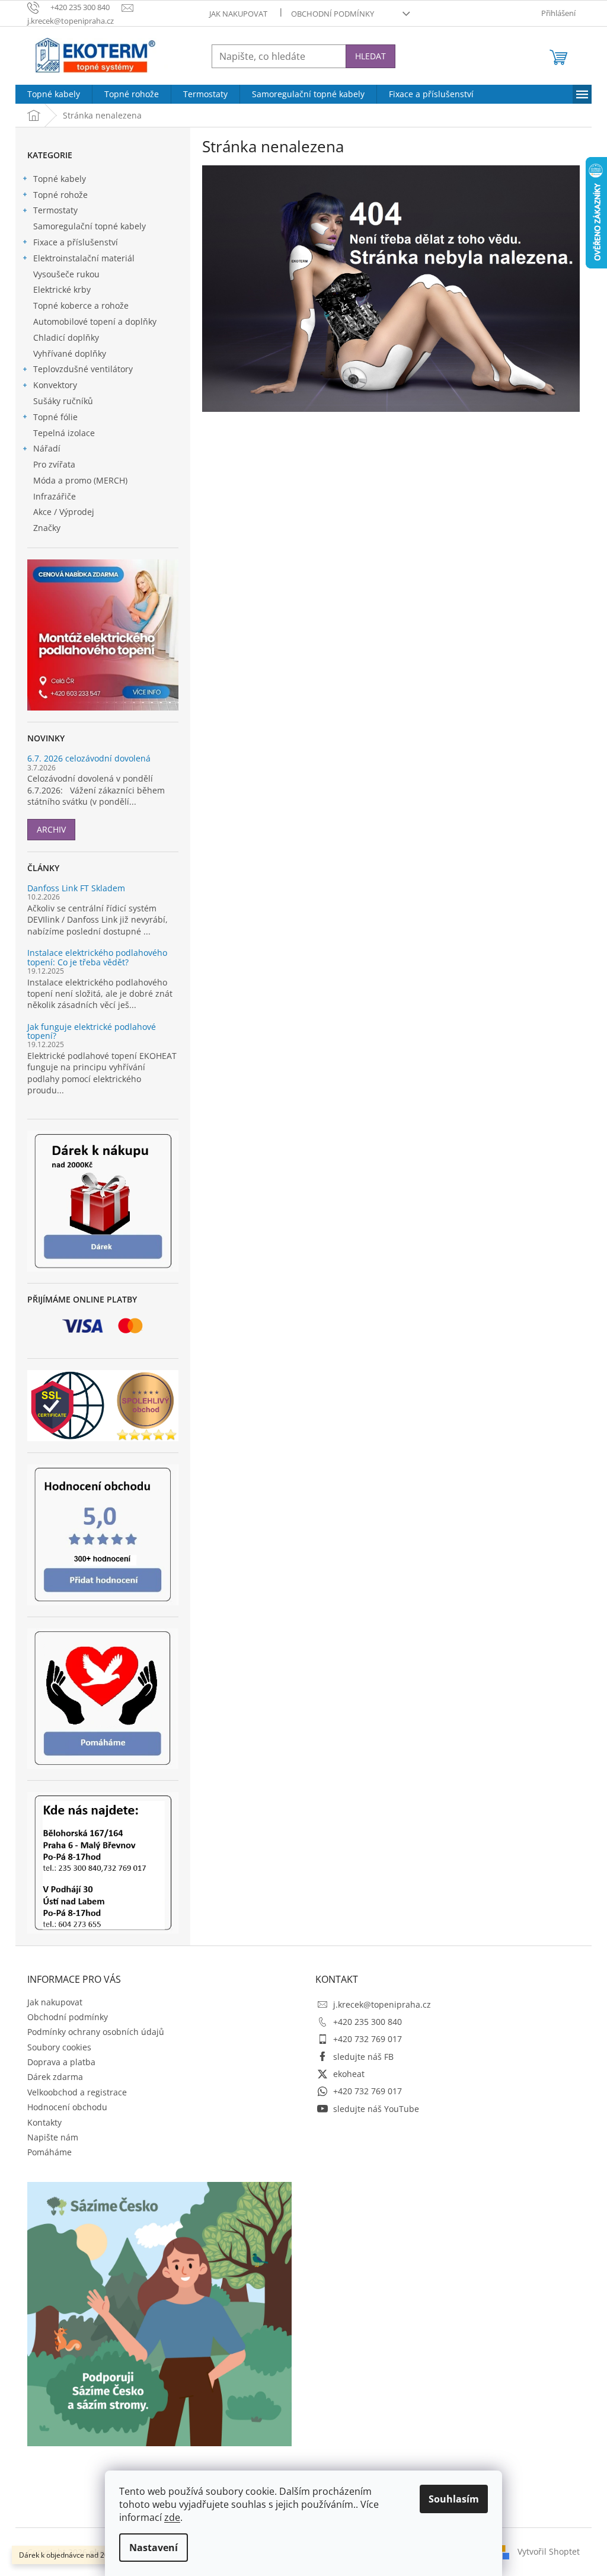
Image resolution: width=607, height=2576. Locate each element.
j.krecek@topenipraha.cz (382, 2004)
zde (172, 2517)
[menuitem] (54, 94)
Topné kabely (60, 179)
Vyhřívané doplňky (70, 353)
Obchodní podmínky (333, 14)
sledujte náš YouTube (376, 2109)
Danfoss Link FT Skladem (76, 888)
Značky (47, 528)
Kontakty (44, 2122)
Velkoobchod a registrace (77, 2092)
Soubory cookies (59, 2047)
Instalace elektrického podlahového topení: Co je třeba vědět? (97, 957)
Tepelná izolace (64, 433)
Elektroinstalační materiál (84, 258)
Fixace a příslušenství (76, 242)
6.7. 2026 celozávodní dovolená (89, 758)
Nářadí (47, 448)
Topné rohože (60, 195)
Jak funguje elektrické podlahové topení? (92, 1031)
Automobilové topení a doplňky (95, 321)
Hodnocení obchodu (67, 2107)
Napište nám (53, 2137)
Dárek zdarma (55, 2077)
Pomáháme (49, 2152)
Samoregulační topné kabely (90, 226)
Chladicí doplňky (66, 337)
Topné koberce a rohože (81, 305)
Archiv (51, 829)
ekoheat (349, 2074)
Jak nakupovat (238, 14)
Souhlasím (454, 2499)
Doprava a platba (61, 2062)
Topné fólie (55, 417)
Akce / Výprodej (64, 512)
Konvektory (55, 385)
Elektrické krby (62, 289)
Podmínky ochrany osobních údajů (96, 2032)
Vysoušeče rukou (66, 274)
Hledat (370, 56)
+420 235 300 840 (368, 2022)
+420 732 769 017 (368, 2039)
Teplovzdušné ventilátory (83, 369)
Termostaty (55, 210)
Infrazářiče (55, 496)
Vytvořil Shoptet (549, 2551)
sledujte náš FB (363, 2057)
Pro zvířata (54, 464)
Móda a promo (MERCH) (80, 480)
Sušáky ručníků (63, 401)
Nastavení (154, 2548)
